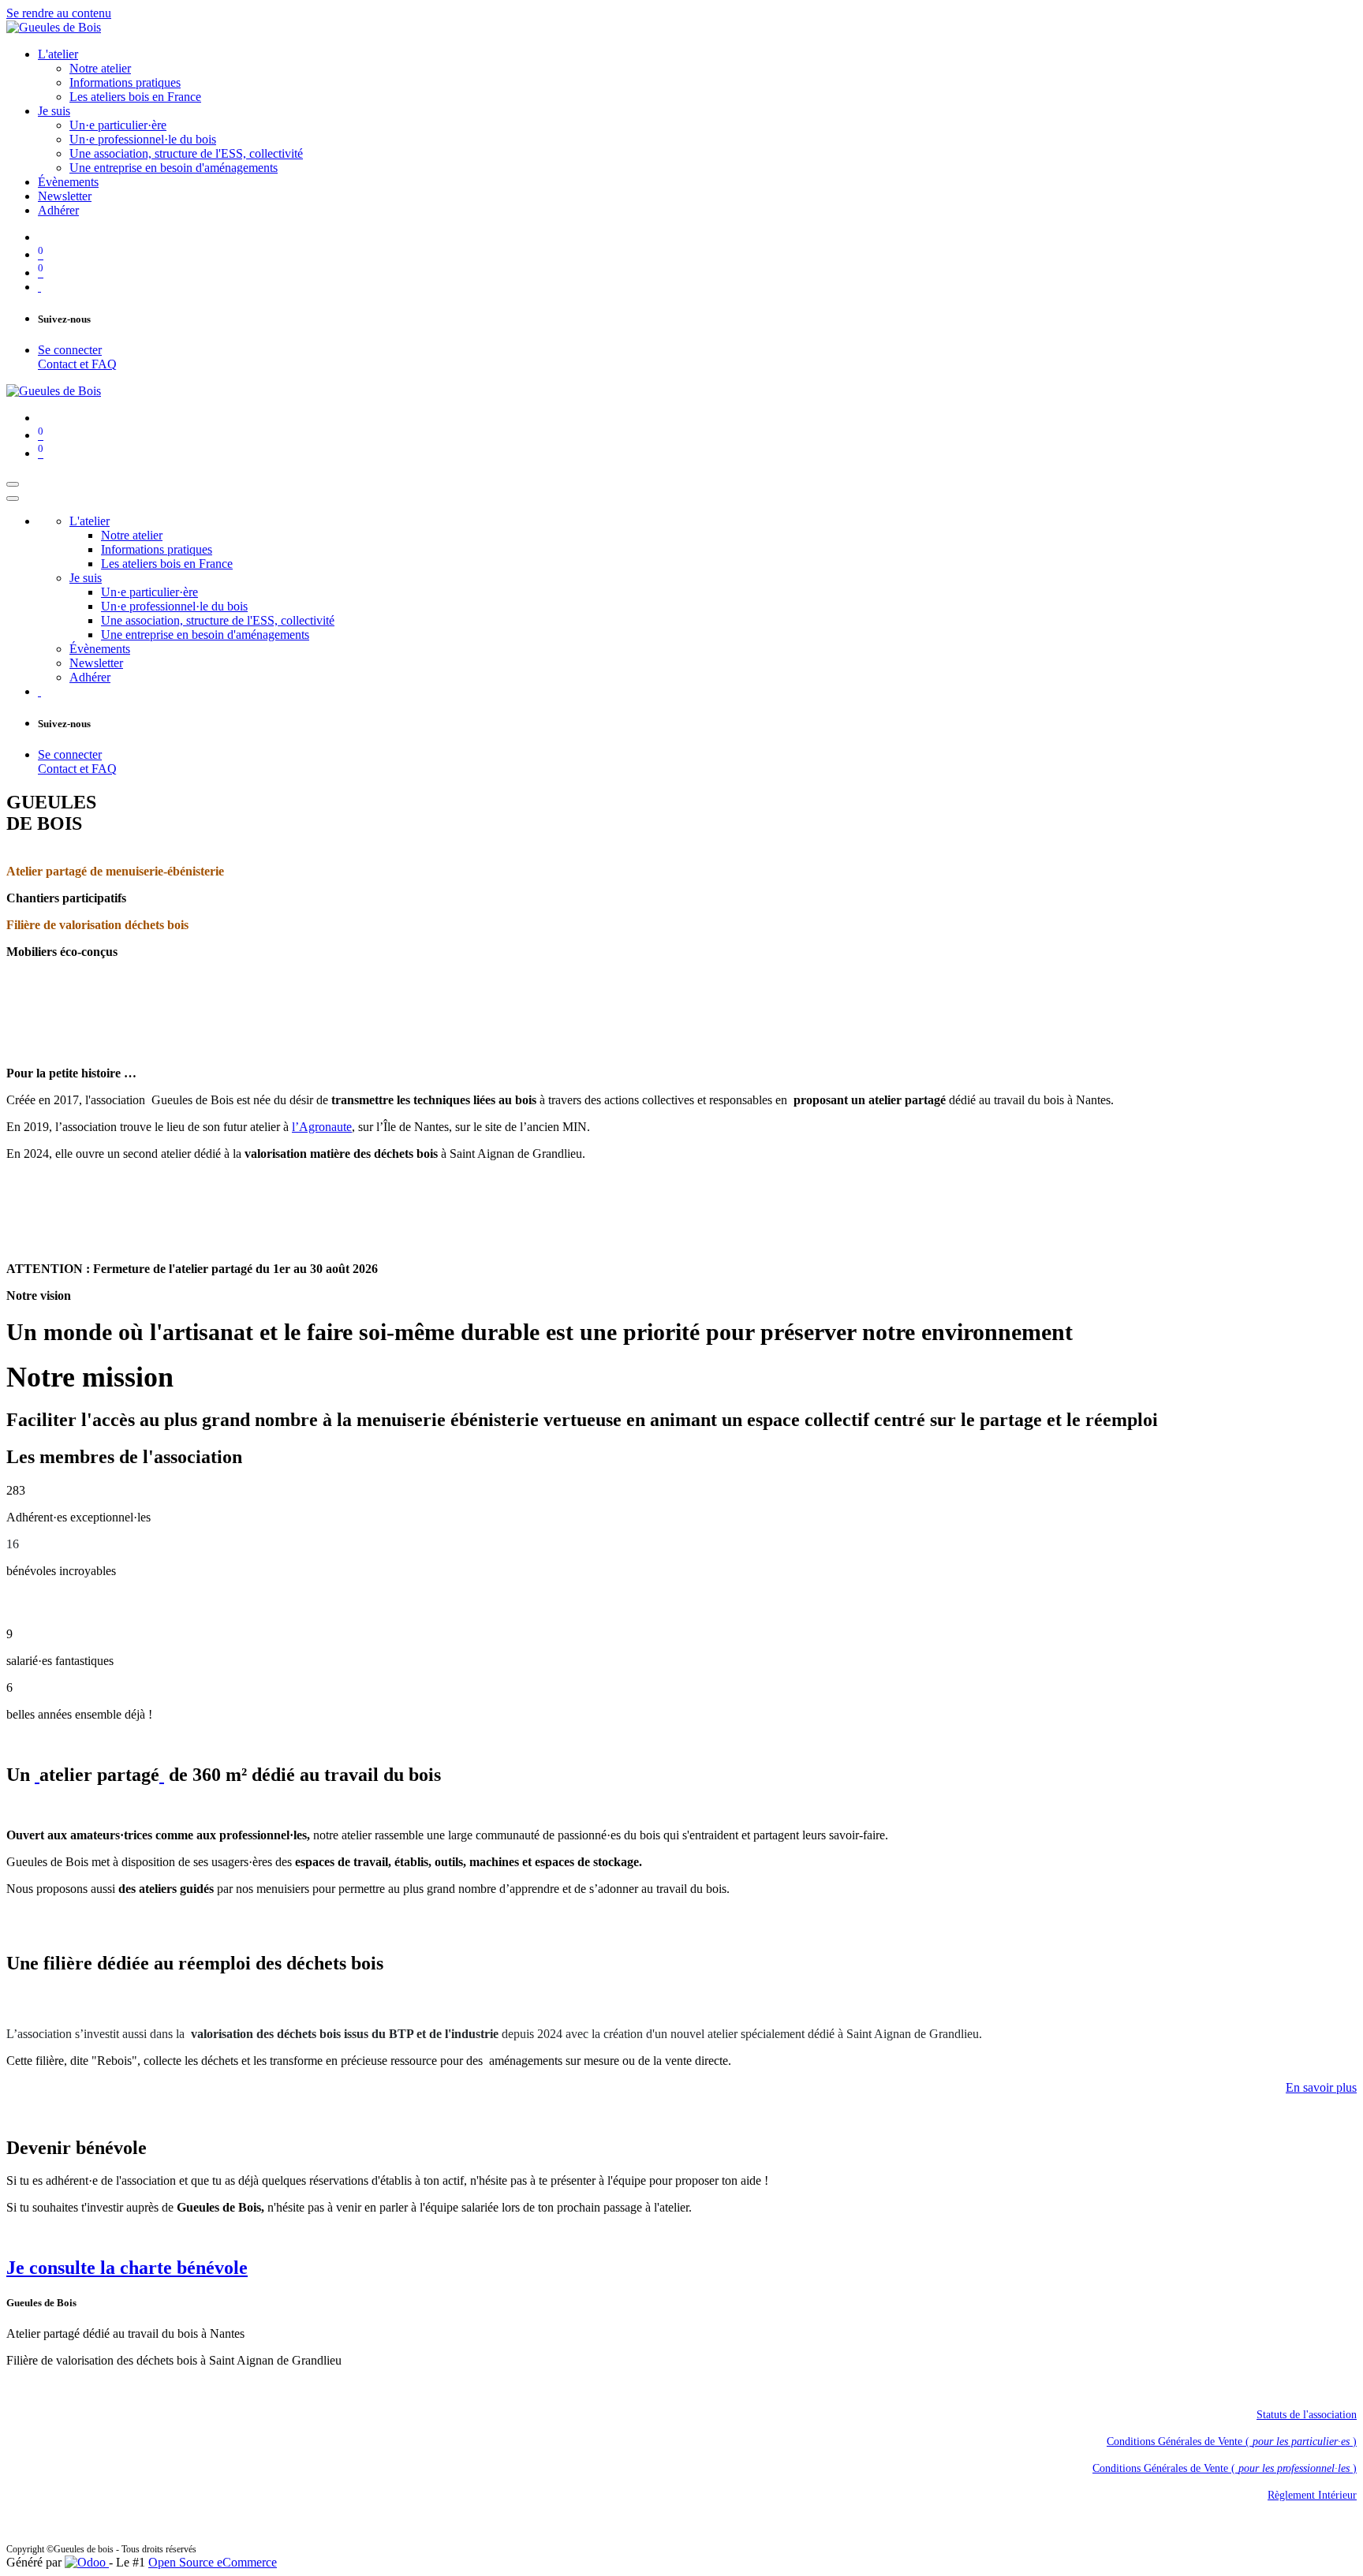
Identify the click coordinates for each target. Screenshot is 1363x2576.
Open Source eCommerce (213, 2562)
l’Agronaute (322, 1127)
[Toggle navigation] (13, 484)
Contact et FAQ (77, 364)
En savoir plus (1321, 2087)
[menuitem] (58, 54)
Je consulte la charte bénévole (127, 2268)
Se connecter (70, 350)
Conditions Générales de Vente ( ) (1232, 2442)
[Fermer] (13, 498)
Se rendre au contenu (59, 13)
